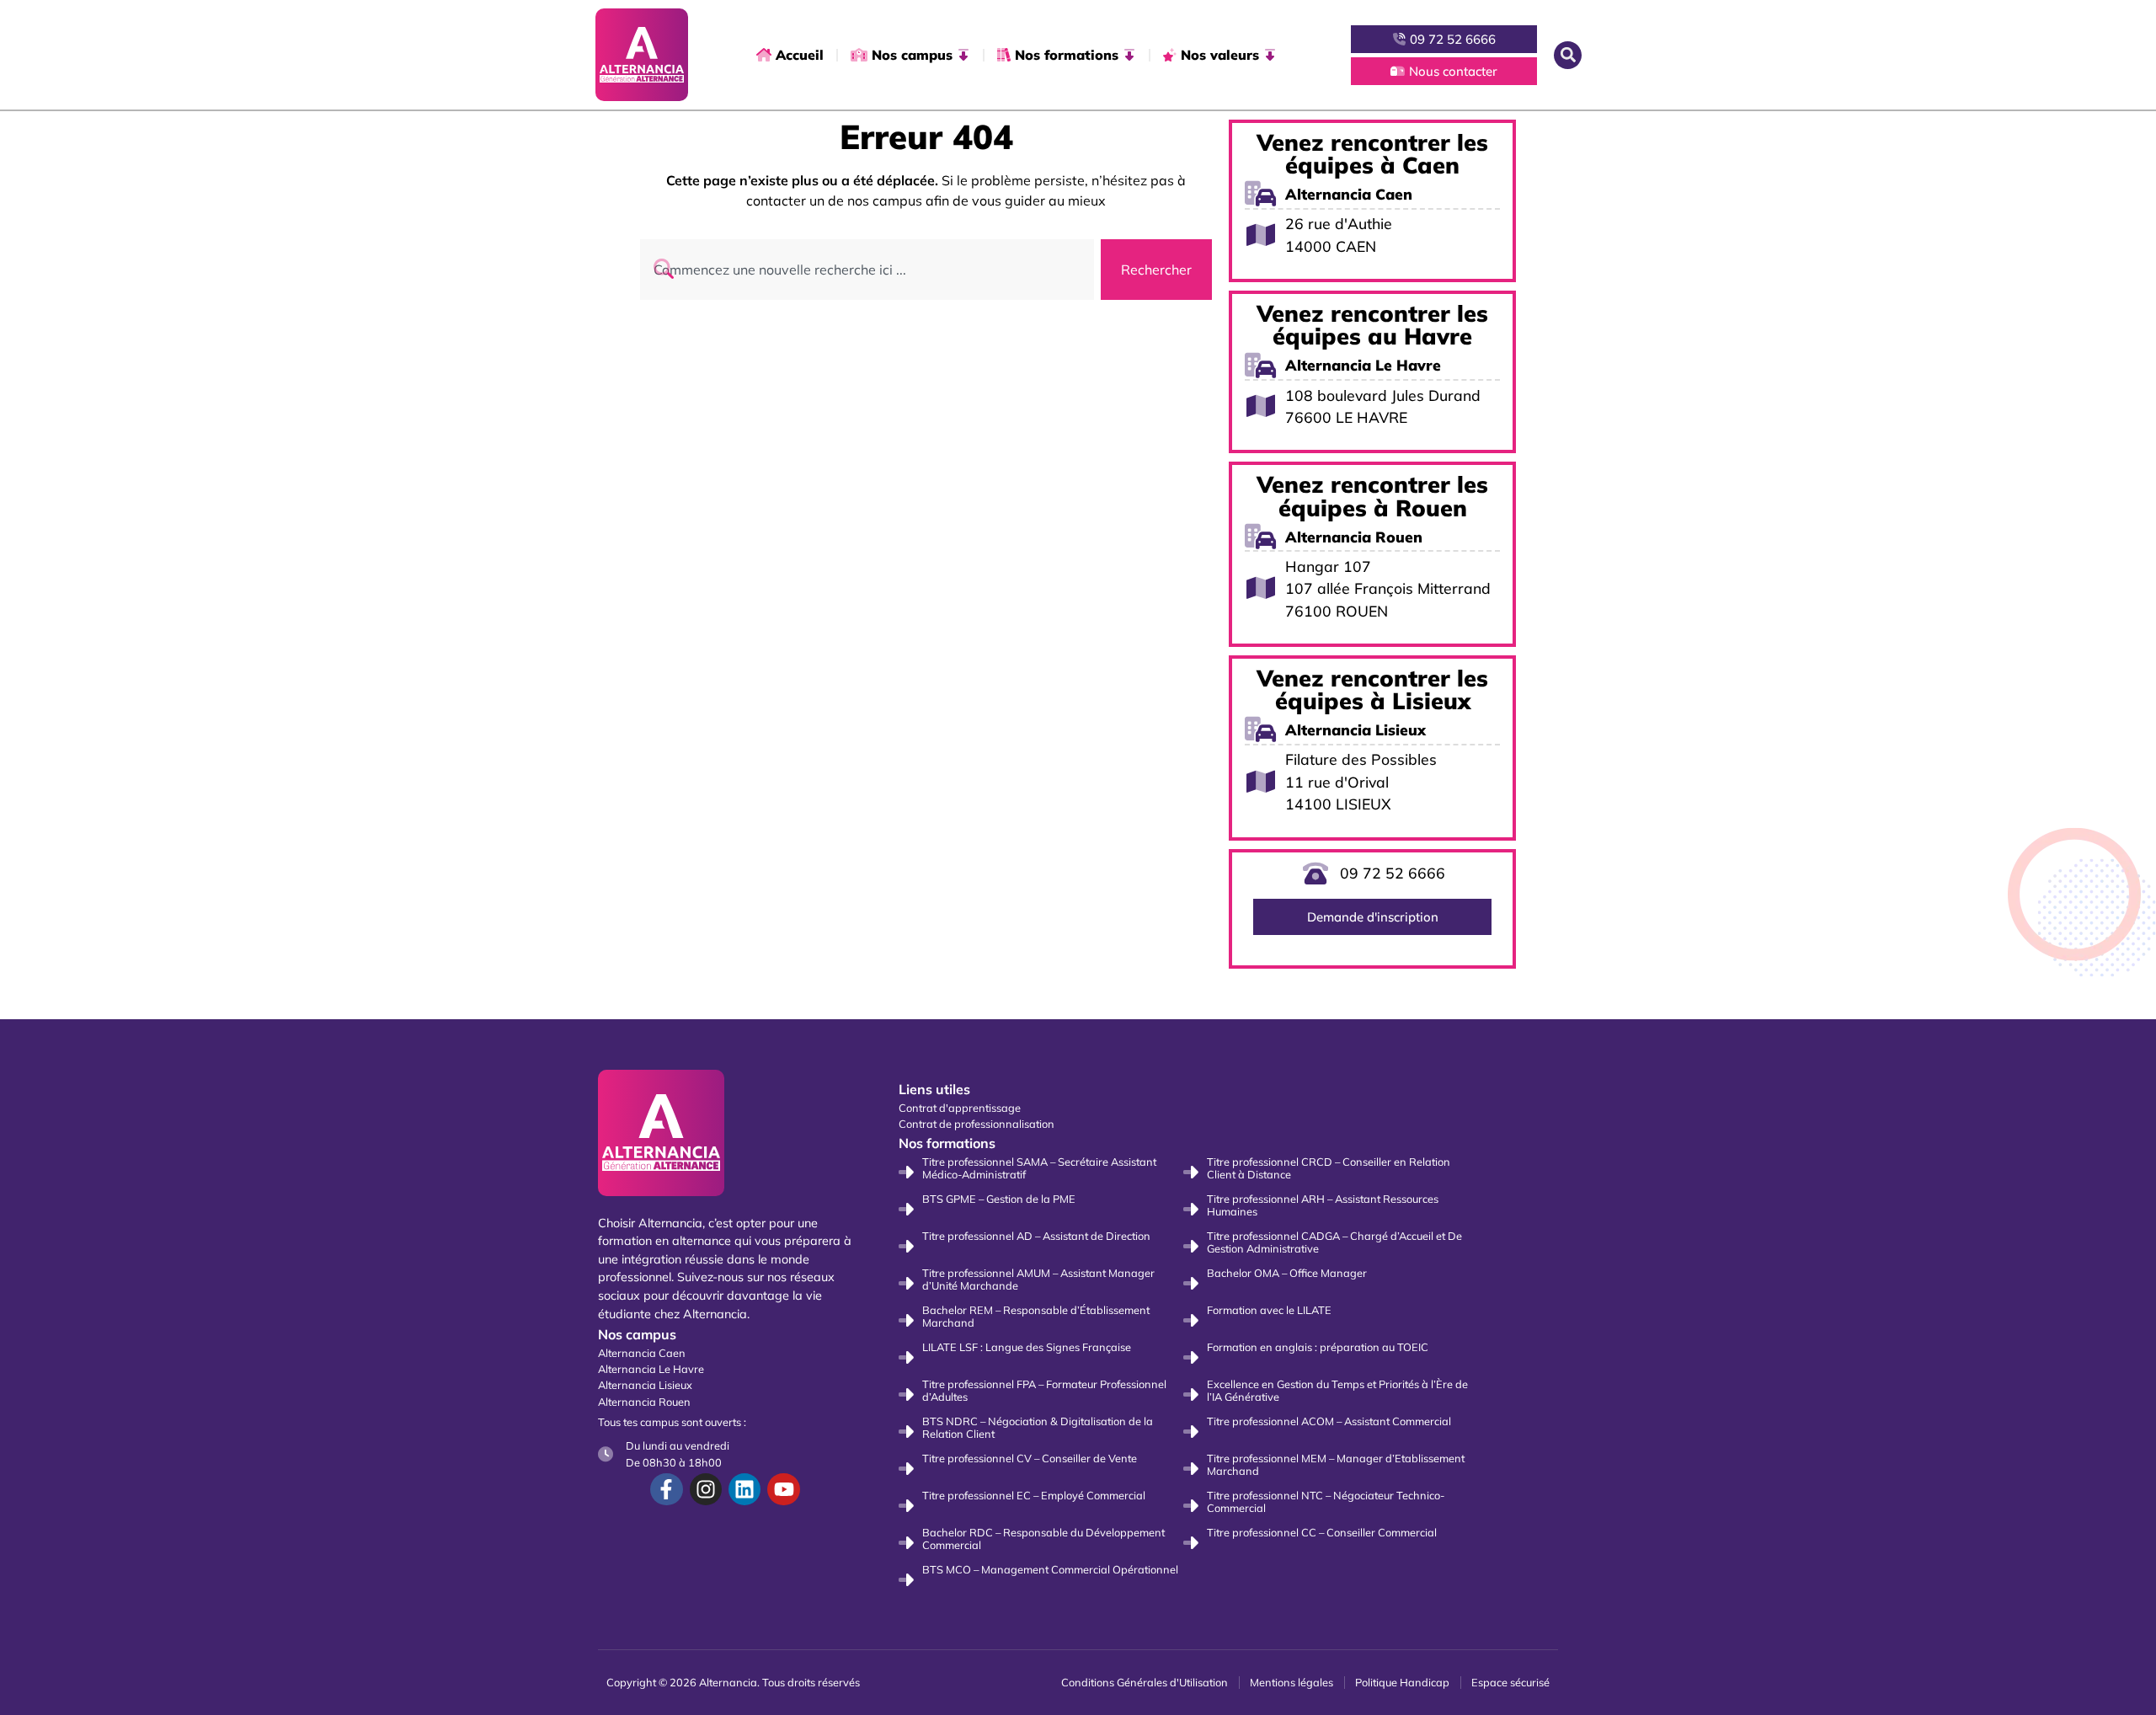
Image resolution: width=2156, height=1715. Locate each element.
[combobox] (867, 270)
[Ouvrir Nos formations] (1129, 55)
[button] (1568, 55)
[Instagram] (706, 1489)
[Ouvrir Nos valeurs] (1270, 55)
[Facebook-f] (666, 1489)
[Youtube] (783, 1489)
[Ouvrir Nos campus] (963, 55)
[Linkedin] (744, 1489)
